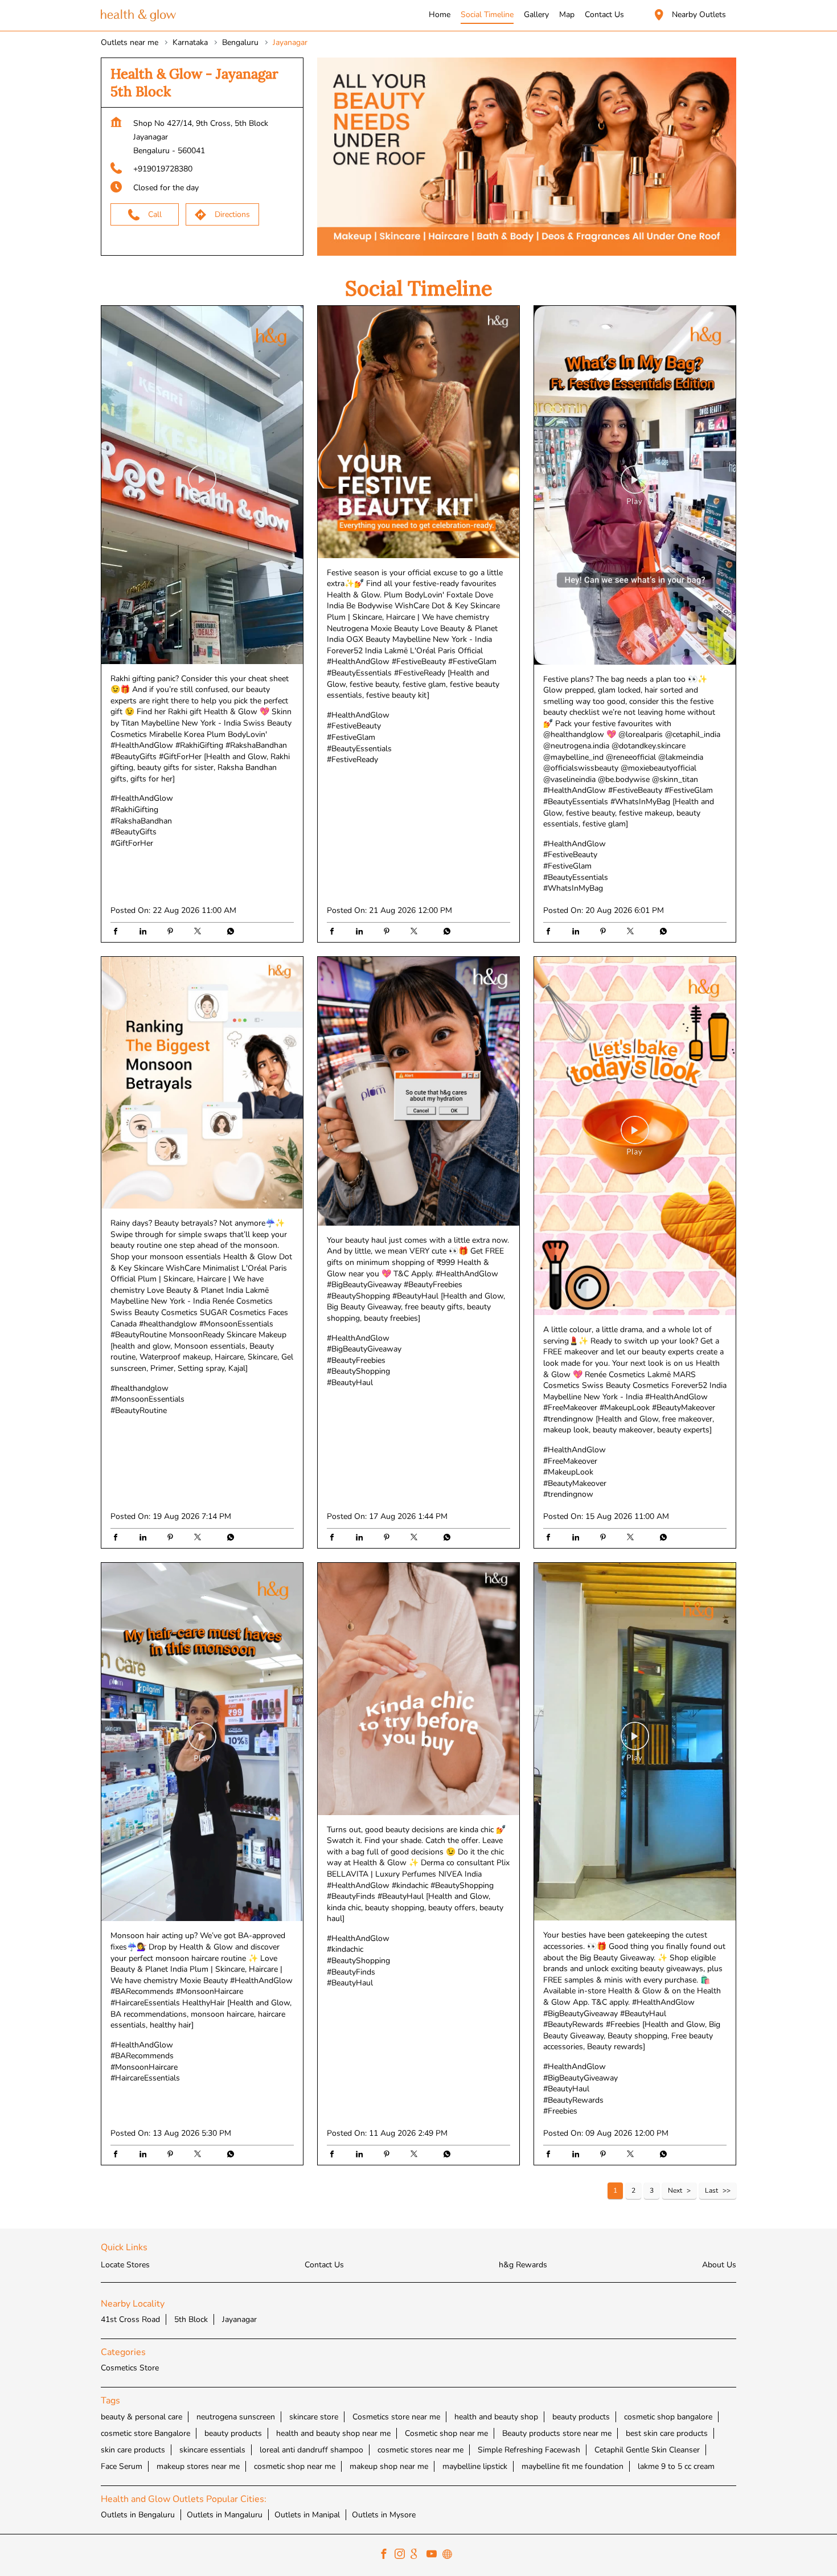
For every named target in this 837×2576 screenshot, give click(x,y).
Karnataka (190, 42)
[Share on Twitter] (200, 932)
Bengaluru (240, 42)
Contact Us (324, 2265)
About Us (719, 2265)
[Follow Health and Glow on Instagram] (403, 2555)
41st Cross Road (130, 2319)
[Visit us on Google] (419, 2555)
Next (675, 2190)
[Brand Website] (450, 2555)
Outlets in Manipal (307, 2514)
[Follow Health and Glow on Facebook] (387, 2555)
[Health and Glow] (138, 16)
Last (711, 2190)
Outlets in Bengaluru (138, 2514)
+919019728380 (163, 169)
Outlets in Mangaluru (225, 2514)
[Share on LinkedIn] (146, 932)
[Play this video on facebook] (202, 485)
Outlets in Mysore (384, 2514)
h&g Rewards (523, 2265)
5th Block (191, 2319)
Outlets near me (130, 42)
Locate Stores (125, 2265)
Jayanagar (239, 2319)
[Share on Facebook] (118, 932)
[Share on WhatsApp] (228, 932)
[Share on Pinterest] (173, 932)
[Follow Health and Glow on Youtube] (434, 2555)
